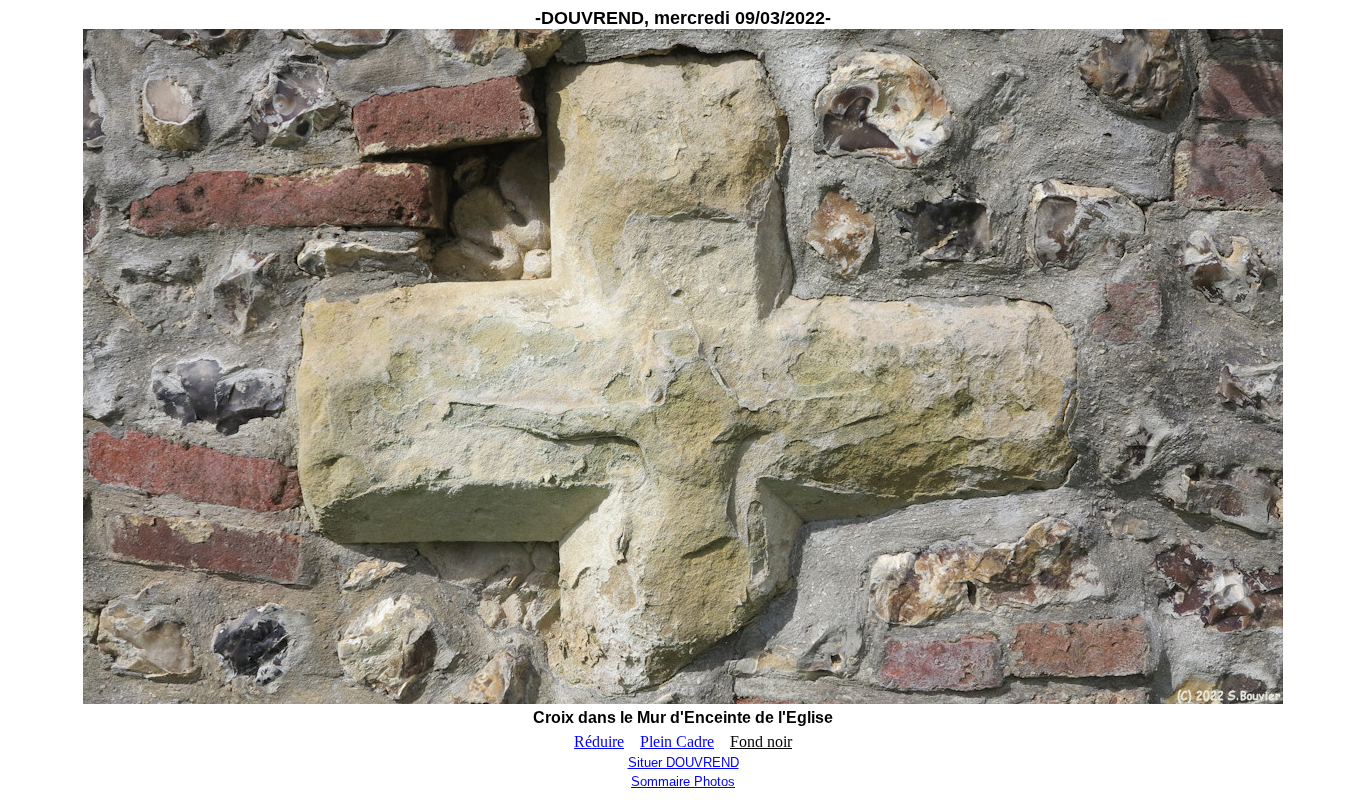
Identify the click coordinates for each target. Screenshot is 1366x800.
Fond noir (761, 741)
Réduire (599, 741)
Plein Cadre (677, 741)
